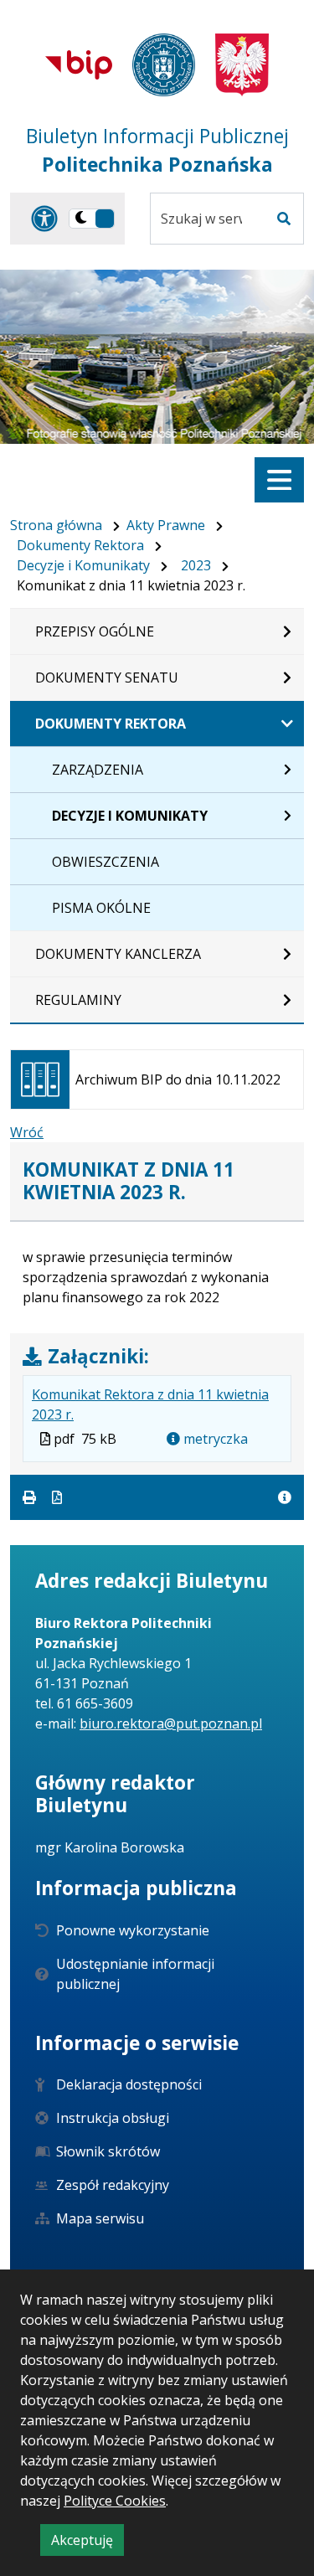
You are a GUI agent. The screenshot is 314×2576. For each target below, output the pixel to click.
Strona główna (56, 525)
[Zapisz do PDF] (57, 1497)
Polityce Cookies (115, 2501)
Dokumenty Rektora (80, 545)
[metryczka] (285, 1497)
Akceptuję (88, 2543)
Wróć (27, 1132)
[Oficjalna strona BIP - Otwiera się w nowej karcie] (79, 64)
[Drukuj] (31, 1497)
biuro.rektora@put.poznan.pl (171, 1723)
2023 (196, 565)
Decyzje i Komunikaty (83, 565)
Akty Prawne (166, 525)
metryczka (214, 1439)
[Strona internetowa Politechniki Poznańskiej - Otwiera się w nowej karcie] (164, 65)
